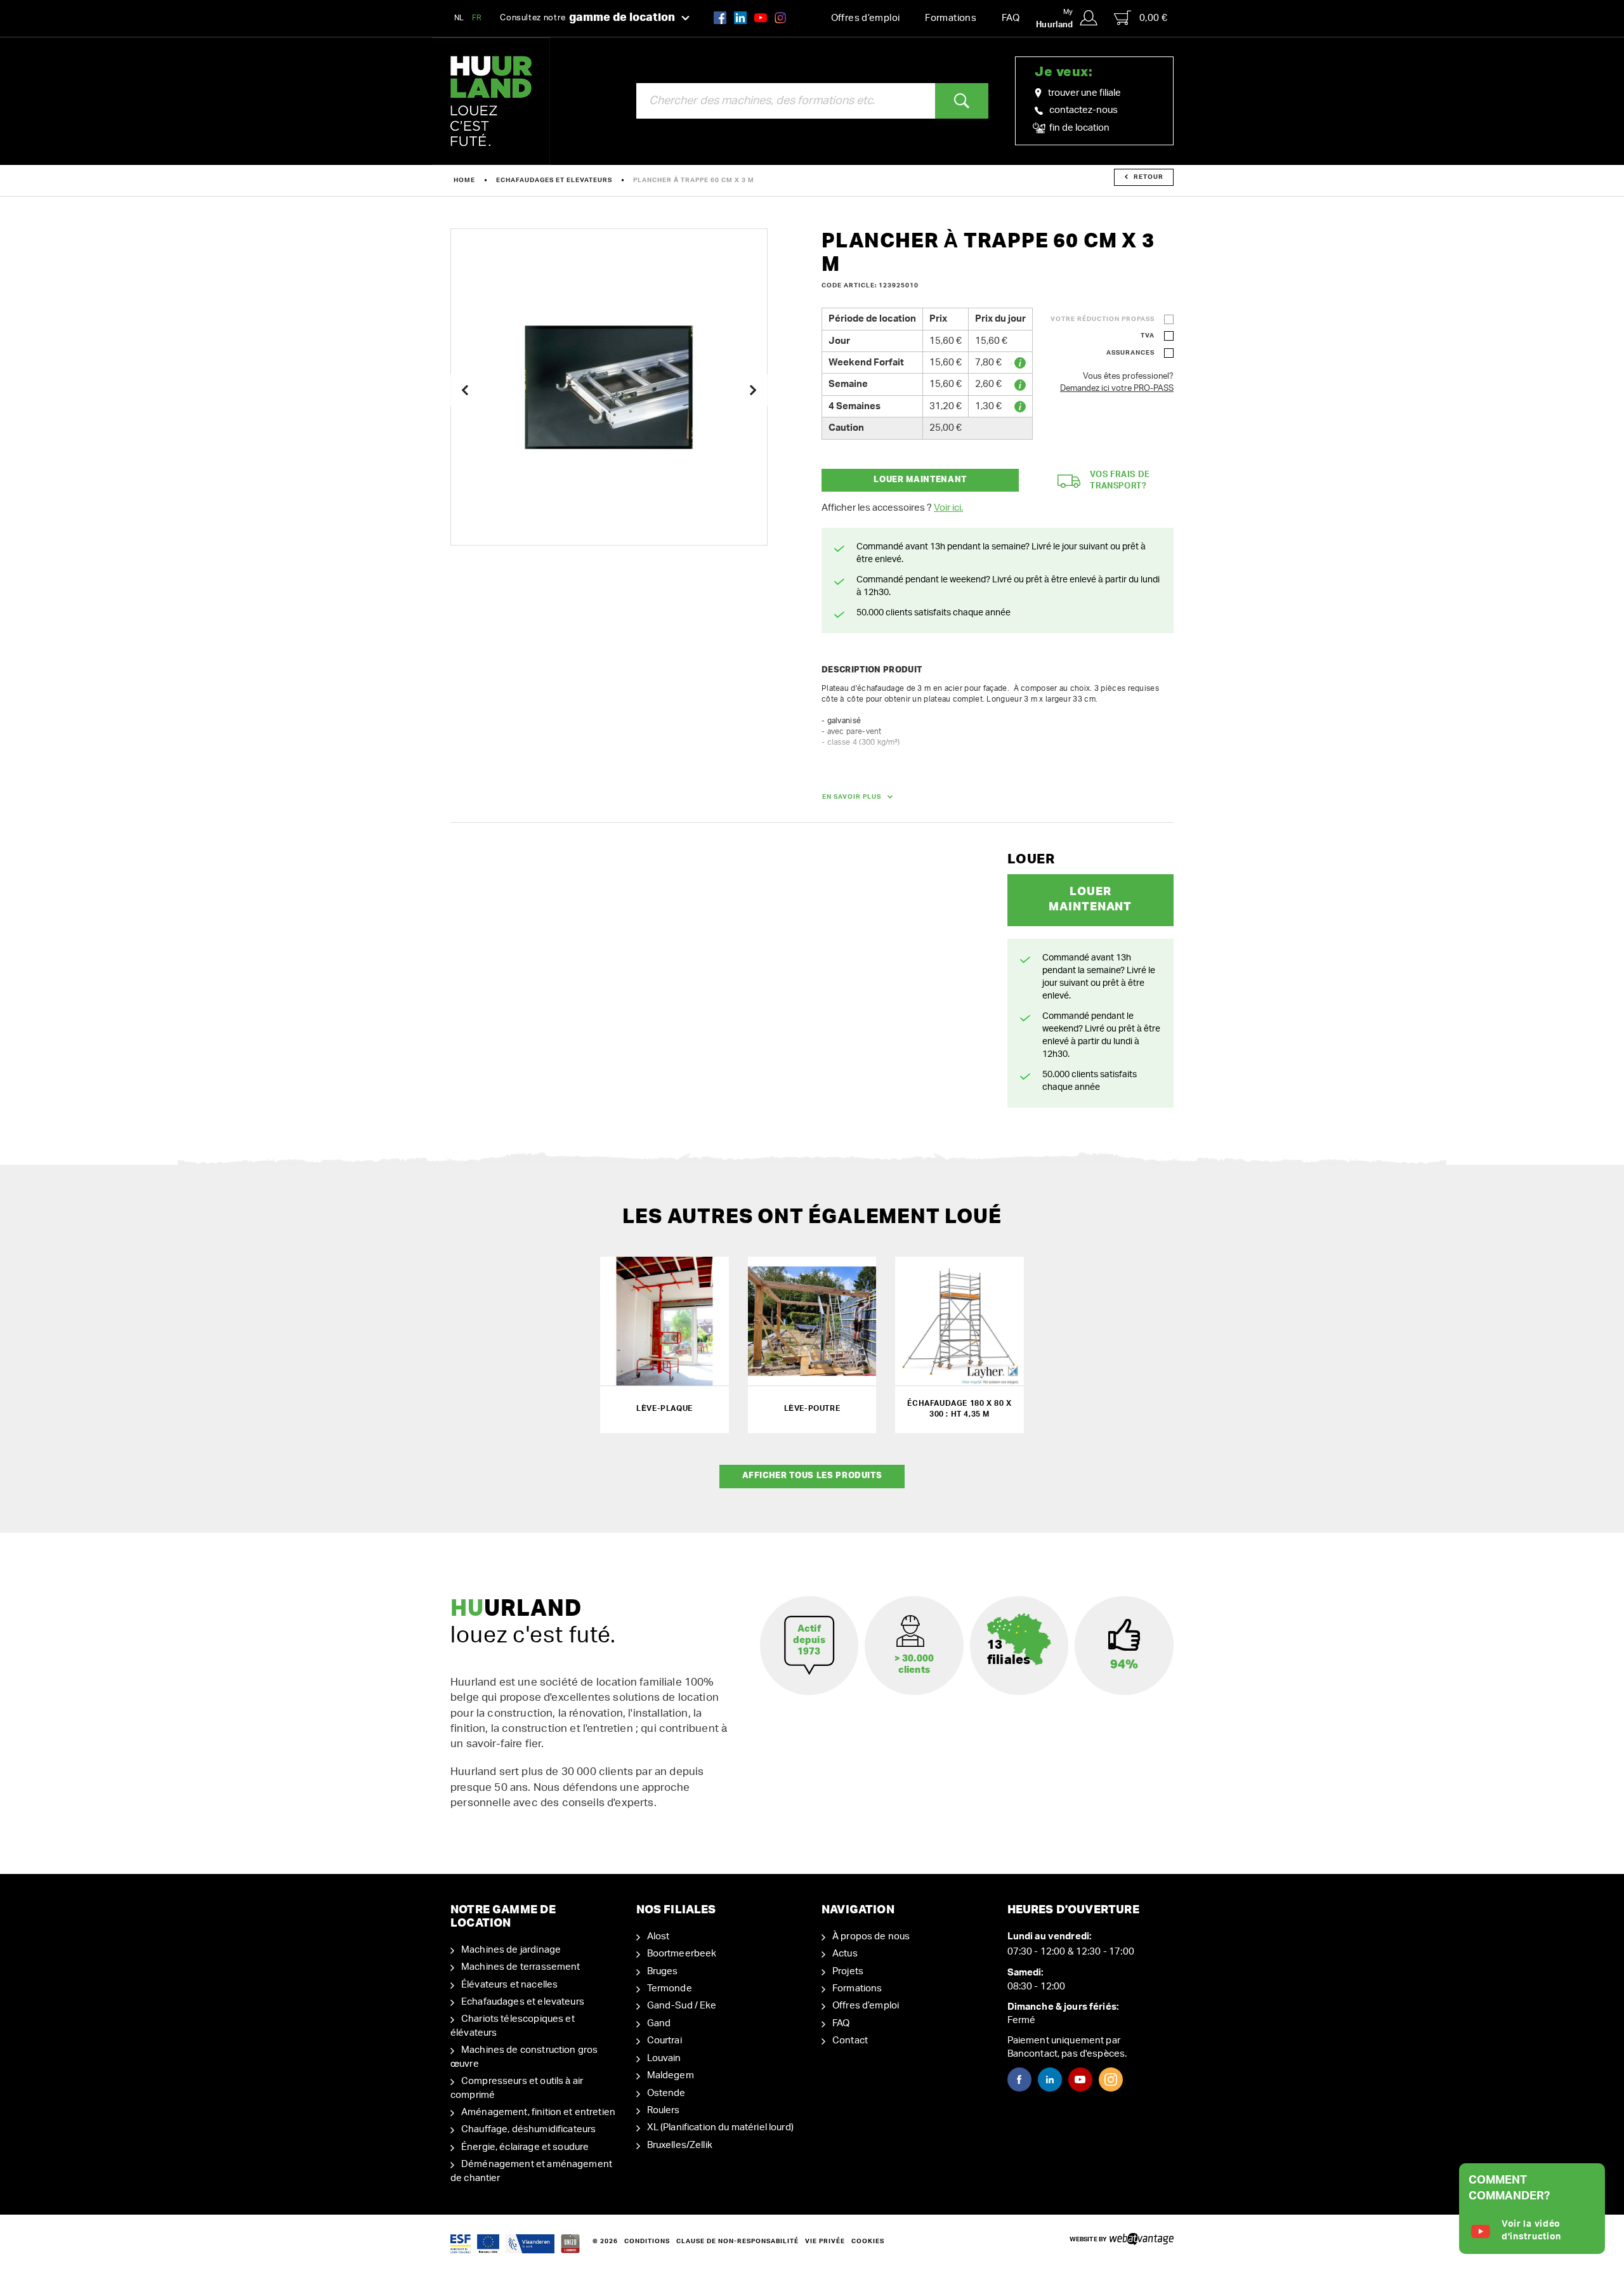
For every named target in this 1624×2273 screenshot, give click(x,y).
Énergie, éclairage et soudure (525, 2147)
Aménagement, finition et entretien (538, 2112)
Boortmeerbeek (682, 1954)
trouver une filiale (1084, 93)
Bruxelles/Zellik (680, 2145)
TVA (1148, 336)
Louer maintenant (920, 480)
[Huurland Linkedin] (1050, 2080)
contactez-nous (1084, 110)
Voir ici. (948, 508)
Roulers (664, 2110)
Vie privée (825, 2241)
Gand (659, 2023)
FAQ (1011, 18)
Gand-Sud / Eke (682, 2006)
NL (459, 18)
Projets (848, 1971)
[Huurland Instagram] (780, 17)
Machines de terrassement (521, 1967)
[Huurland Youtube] (761, 17)
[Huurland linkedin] (740, 17)
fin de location (1078, 128)
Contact (850, 2040)
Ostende (666, 2093)
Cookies (868, 2241)
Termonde (670, 1988)
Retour (1149, 177)
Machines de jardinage (511, 1950)
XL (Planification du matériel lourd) (720, 2127)
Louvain (664, 2058)
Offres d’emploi (866, 18)
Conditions (647, 2241)
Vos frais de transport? (1120, 481)
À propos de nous (871, 1936)
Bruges (663, 1971)
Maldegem (671, 2075)
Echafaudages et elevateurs (554, 180)
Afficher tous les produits (812, 1476)
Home (464, 180)
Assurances (1130, 353)
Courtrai (665, 2040)
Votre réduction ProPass (1103, 319)
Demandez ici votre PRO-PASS (1117, 389)
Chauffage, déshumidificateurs (528, 2129)
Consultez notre (587, 18)
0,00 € (1153, 18)
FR (477, 18)
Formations (951, 18)
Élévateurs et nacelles (509, 1985)
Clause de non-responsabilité (737, 2241)
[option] (609, 387)
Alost (658, 1936)
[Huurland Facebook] (720, 17)
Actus (845, 1954)
